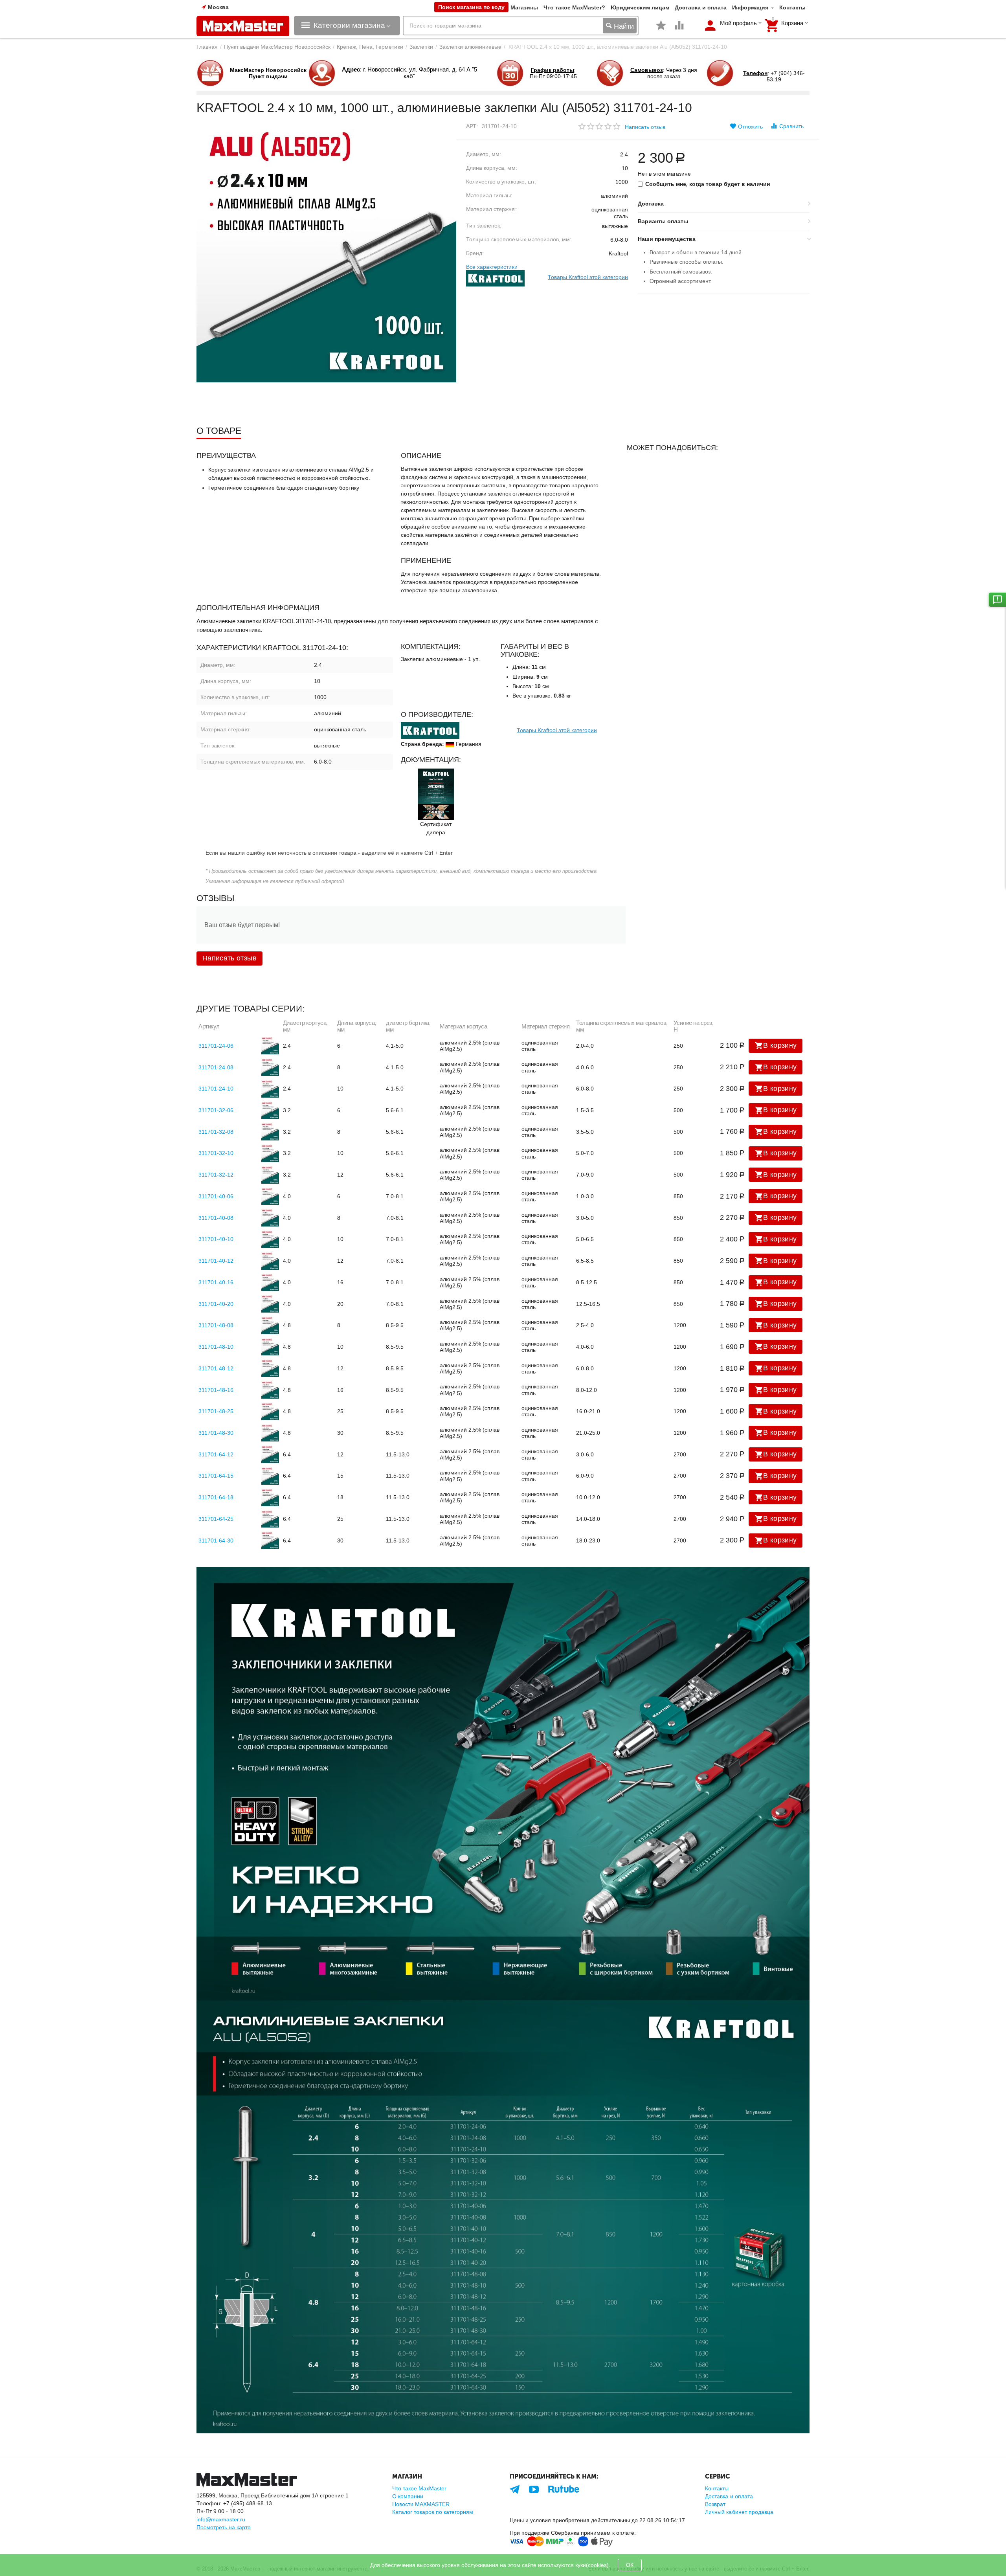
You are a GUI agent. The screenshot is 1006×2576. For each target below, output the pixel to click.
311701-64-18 (216, 1497)
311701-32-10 (216, 1153)
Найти (623, 26)
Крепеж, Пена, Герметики (370, 47)
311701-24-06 (216, 1046)
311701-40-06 (216, 1196)
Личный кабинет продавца (739, 2512)
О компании (408, 2496)
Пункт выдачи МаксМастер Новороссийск (277, 47)
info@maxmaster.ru (221, 2519)
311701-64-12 (216, 1454)
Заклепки (421, 47)
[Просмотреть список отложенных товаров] (661, 29)
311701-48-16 (216, 1390)
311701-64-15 (216, 1476)
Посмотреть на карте (224, 2527)
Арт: (472, 126)
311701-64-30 (216, 1540)
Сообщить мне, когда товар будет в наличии (708, 184)
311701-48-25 (216, 1411)
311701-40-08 (216, 1218)
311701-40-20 (216, 1304)
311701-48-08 (216, 1325)
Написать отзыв (645, 127)
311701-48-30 (216, 1433)
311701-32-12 (216, 1175)
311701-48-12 (216, 1368)
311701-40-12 (216, 1261)
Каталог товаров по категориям (433, 2512)
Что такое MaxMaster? (574, 7)
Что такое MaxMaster (419, 2488)
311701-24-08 (216, 1067)
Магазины (524, 7)
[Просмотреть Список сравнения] (679, 29)
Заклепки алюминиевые (470, 47)
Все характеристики (492, 267)
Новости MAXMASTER (421, 2504)
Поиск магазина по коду (471, 7)
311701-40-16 (216, 1282)
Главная (207, 47)
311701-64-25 (216, 1519)
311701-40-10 (216, 1239)
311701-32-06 (216, 1110)
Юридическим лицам (640, 7)
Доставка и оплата (701, 7)
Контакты (792, 7)
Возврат (715, 2504)
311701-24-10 (216, 1089)
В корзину (780, 1045)
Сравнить (791, 126)
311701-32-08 (216, 1132)
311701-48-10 (216, 1347)
